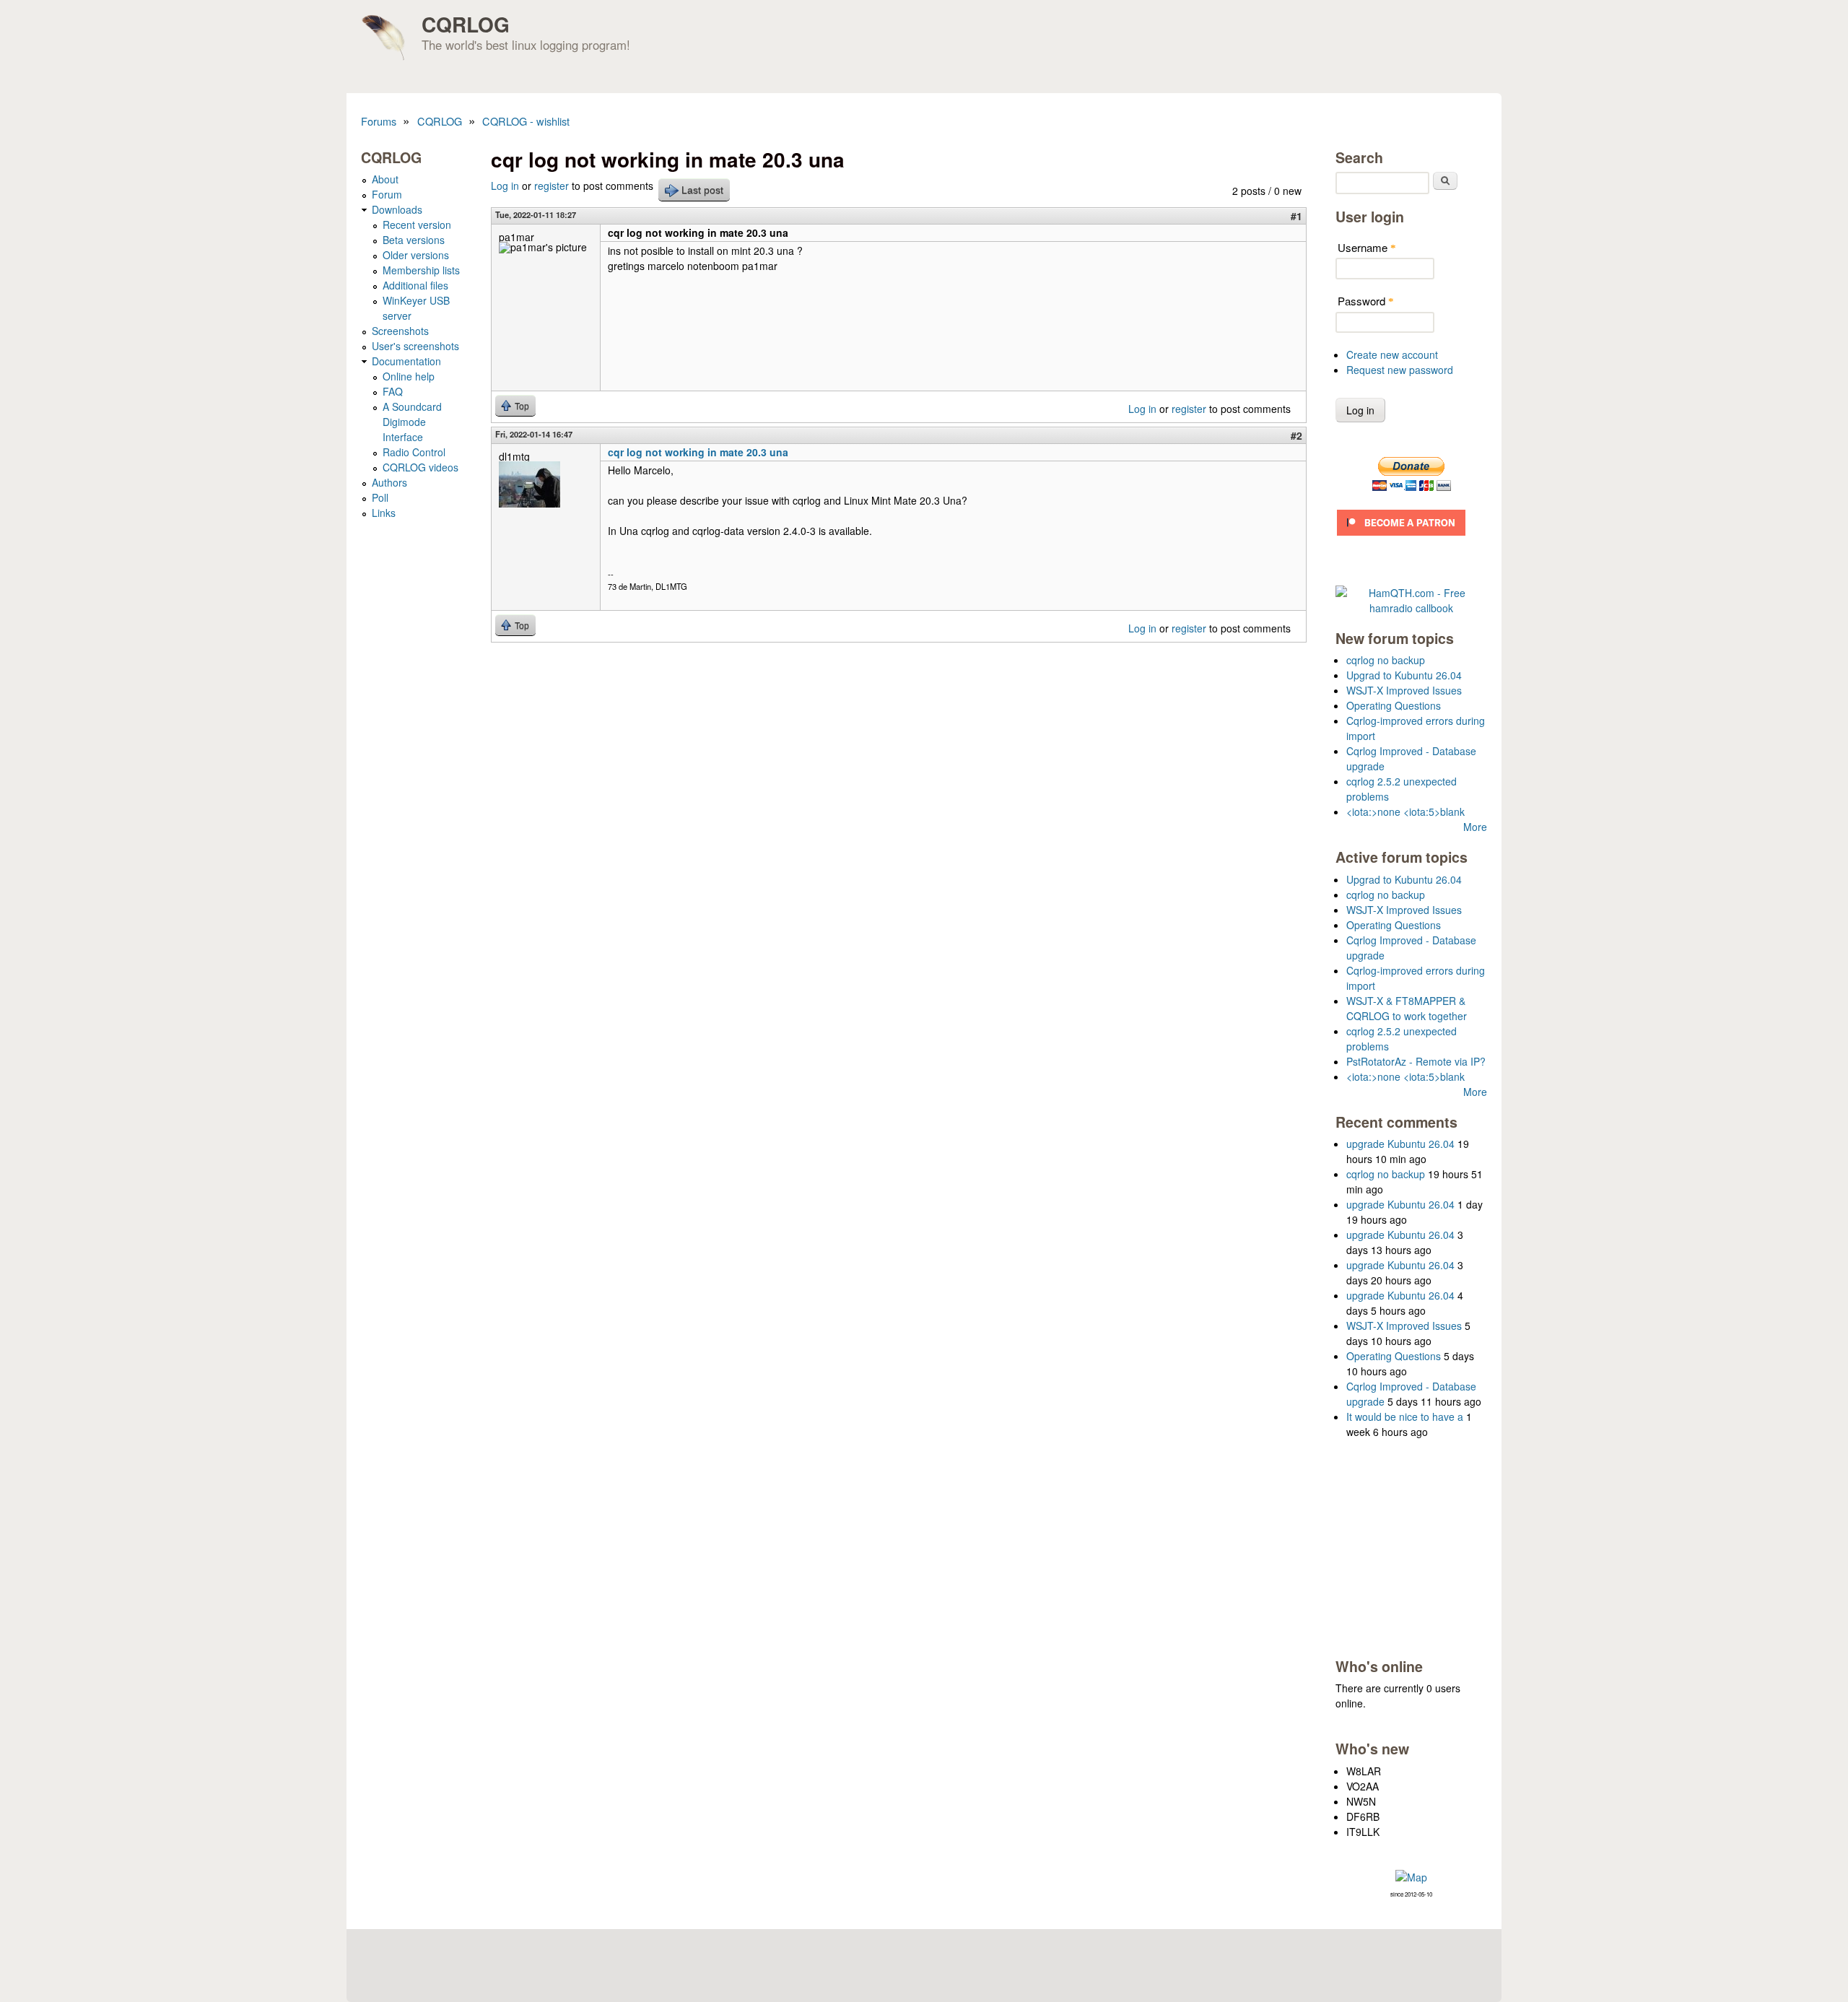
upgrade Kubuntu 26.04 (1400, 1144)
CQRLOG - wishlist (526, 121)
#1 (1296, 216)
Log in (505, 186)
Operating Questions (1394, 705)
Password (1366, 301)
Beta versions (414, 240)
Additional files (415, 285)
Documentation (406, 361)
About (385, 179)
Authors (389, 482)
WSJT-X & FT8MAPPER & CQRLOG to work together (1407, 1008)
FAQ (393, 391)
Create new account (1392, 354)
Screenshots (400, 331)
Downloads (397, 209)
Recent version (417, 225)
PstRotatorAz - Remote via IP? (1416, 1061)
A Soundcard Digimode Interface (412, 422)
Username (1367, 247)
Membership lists (421, 270)
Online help (409, 376)
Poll (380, 497)
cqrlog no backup (1386, 660)
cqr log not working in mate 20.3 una (698, 452)
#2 (1296, 435)
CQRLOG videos (420, 467)
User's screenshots (415, 346)
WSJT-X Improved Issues (1404, 690)
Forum (387, 194)
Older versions (416, 255)
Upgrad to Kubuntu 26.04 (1404, 675)
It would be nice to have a (1405, 1416)
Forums (379, 121)
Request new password (1400, 370)
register (552, 186)
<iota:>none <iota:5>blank (1405, 811)
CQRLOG (466, 24)
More (1475, 827)
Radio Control (414, 452)
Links (384, 513)
